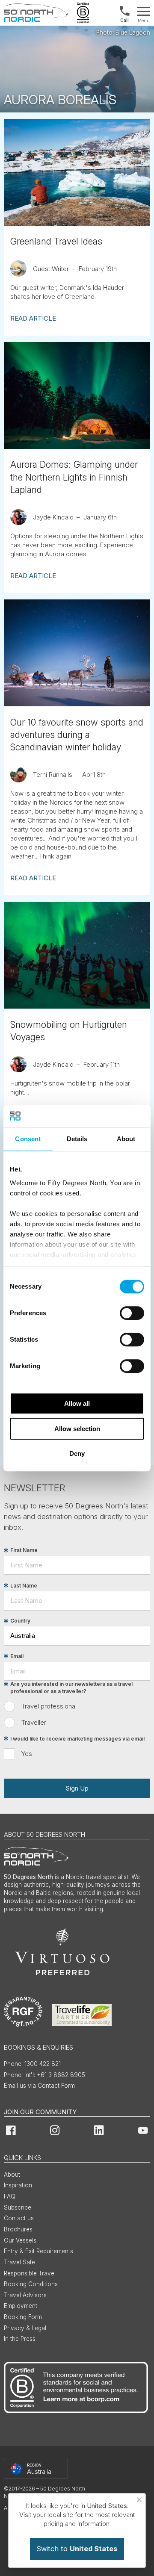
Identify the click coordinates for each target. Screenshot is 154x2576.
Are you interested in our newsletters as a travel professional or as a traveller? (71, 1688)
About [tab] (126, 1139)
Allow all (77, 1403)
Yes (27, 1754)
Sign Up (77, 1788)
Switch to (77, 2549)
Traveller (34, 1722)
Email (17, 1656)
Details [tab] (77, 1139)
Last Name (24, 1586)
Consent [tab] (28, 1139)
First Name (24, 1551)
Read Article (33, 318)
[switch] (132, 1313)
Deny (77, 1453)
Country (20, 1621)
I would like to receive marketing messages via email (77, 1739)
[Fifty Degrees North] (36, 13)
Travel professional (49, 1706)
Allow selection (77, 1429)
